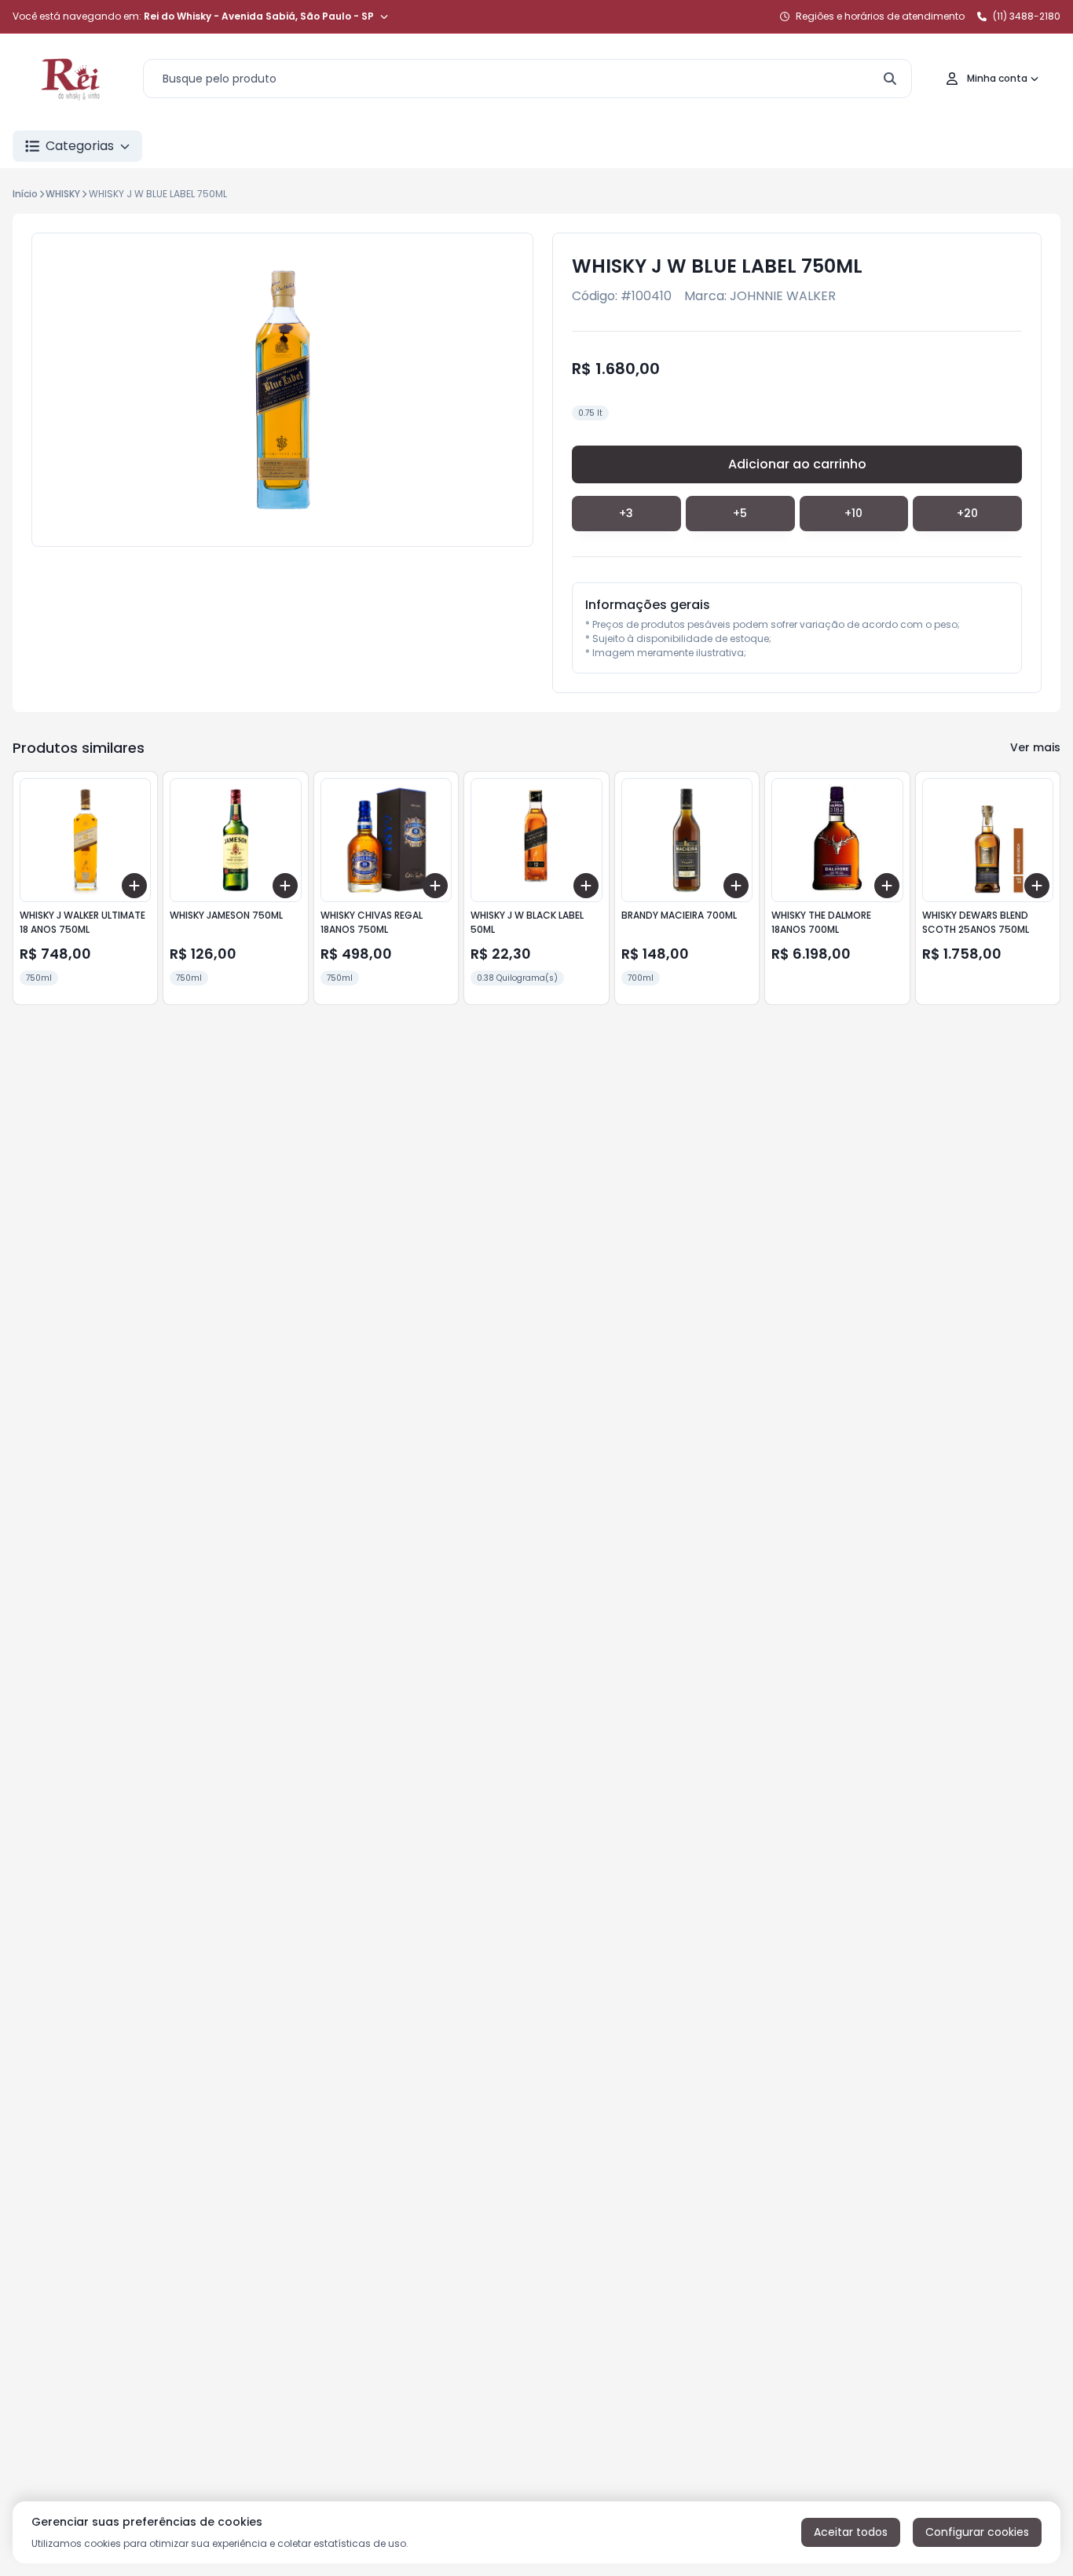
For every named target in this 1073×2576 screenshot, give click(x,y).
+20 (967, 513)
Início (25, 194)
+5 (740, 513)
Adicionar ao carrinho (797, 464)
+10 (853, 513)
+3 (626, 513)
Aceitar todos (851, 2532)
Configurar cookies (977, 2532)
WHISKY (63, 194)
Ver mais (1035, 747)
